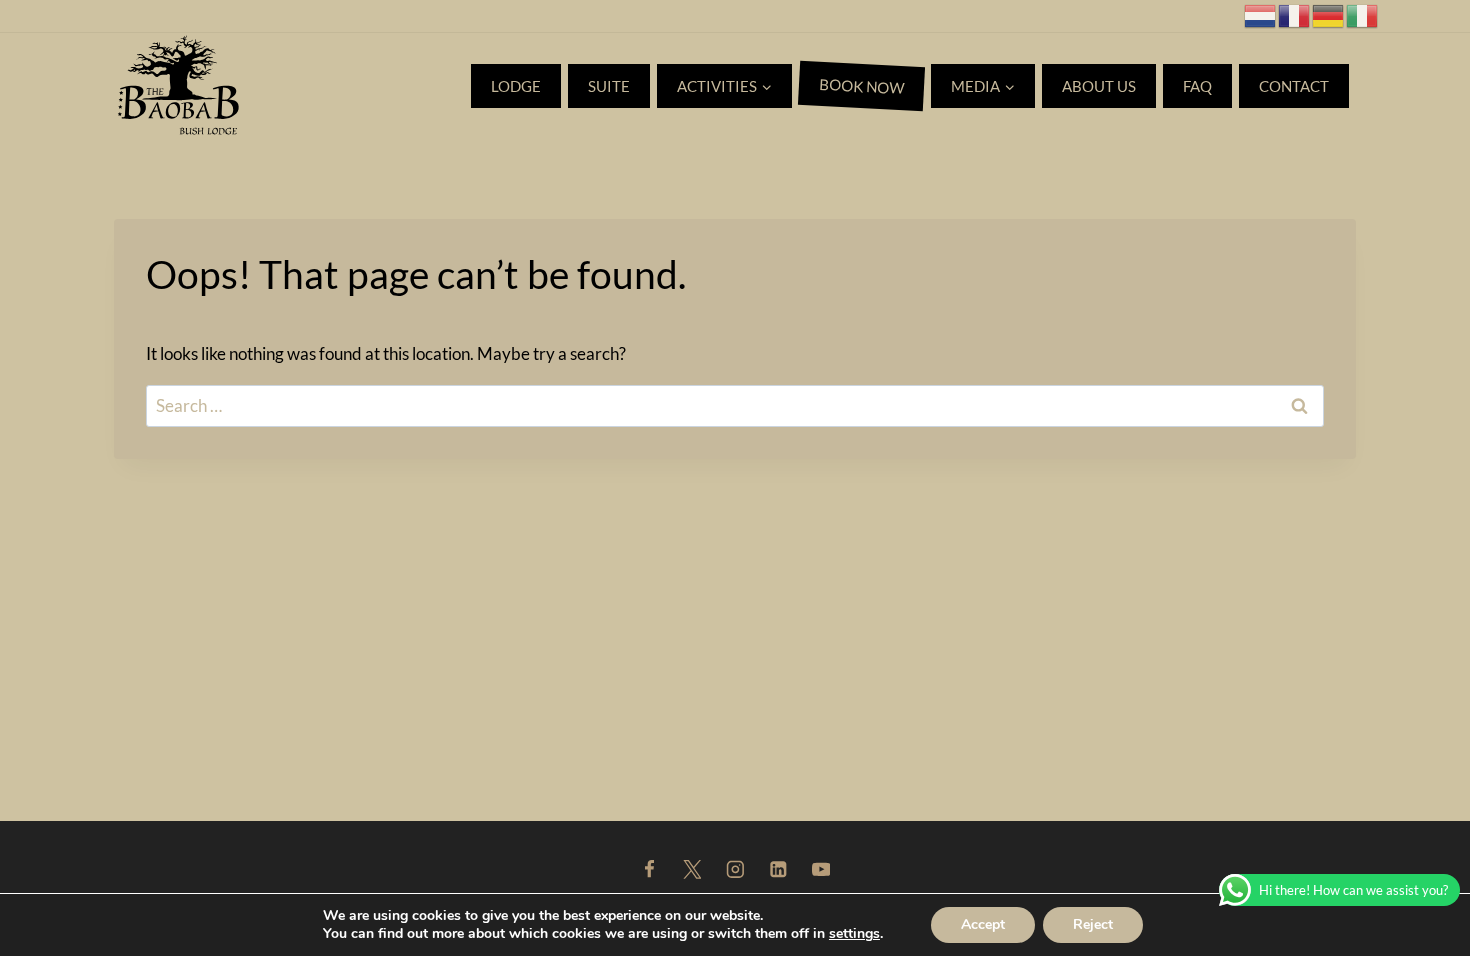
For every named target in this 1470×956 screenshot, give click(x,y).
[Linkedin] (777, 869)
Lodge (516, 86)
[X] (691, 869)
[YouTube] (820, 869)
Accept (983, 924)
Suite (609, 86)
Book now (862, 86)
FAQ (1197, 86)
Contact (1294, 86)
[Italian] (1363, 13)
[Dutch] (1261, 13)
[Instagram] (734, 869)
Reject (1093, 924)
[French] (1295, 13)
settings (854, 934)
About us (1099, 86)
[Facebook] (648, 869)
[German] (1329, 13)
